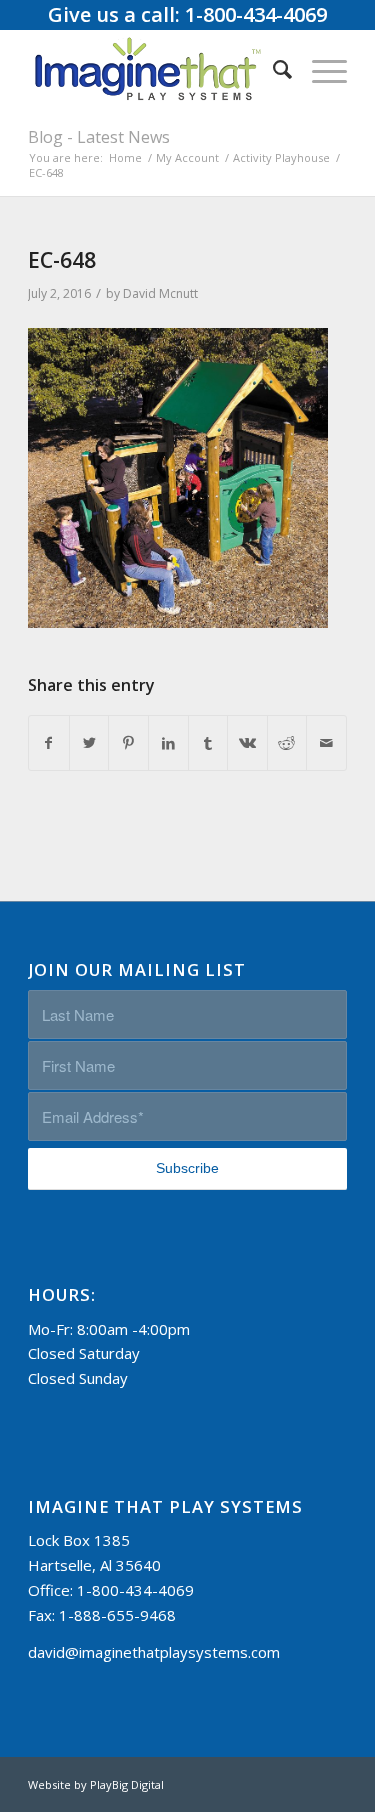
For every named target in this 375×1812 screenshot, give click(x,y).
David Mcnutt (160, 293)
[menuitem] (272, 69)
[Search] (272, 69)
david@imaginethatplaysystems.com (154, 1652)
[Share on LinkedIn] (168, 743)
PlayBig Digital (127, 1784)
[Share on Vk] (247, 743)
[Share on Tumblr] (208, 743)
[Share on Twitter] (89, 743)
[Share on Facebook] (49, 743)
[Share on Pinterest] (128, 743)
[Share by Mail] (326, 743)
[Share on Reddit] (287, 743)
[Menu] (319, 69)
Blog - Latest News (99, 137)
